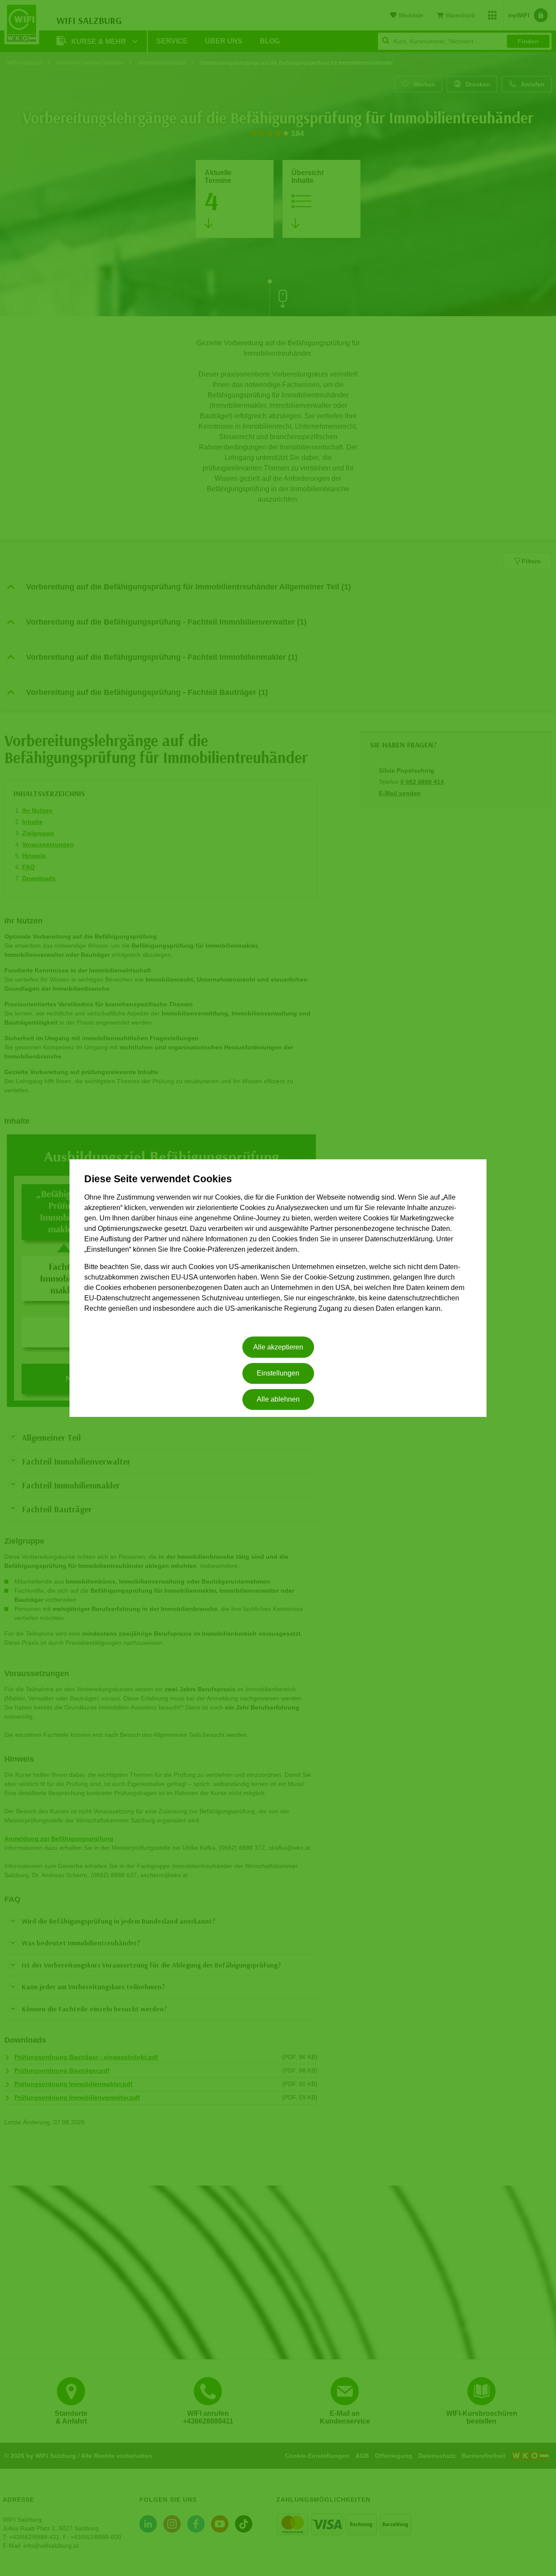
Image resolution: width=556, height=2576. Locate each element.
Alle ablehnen (278, 1400)
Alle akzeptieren (278, 1347)
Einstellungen (278, 1373)
